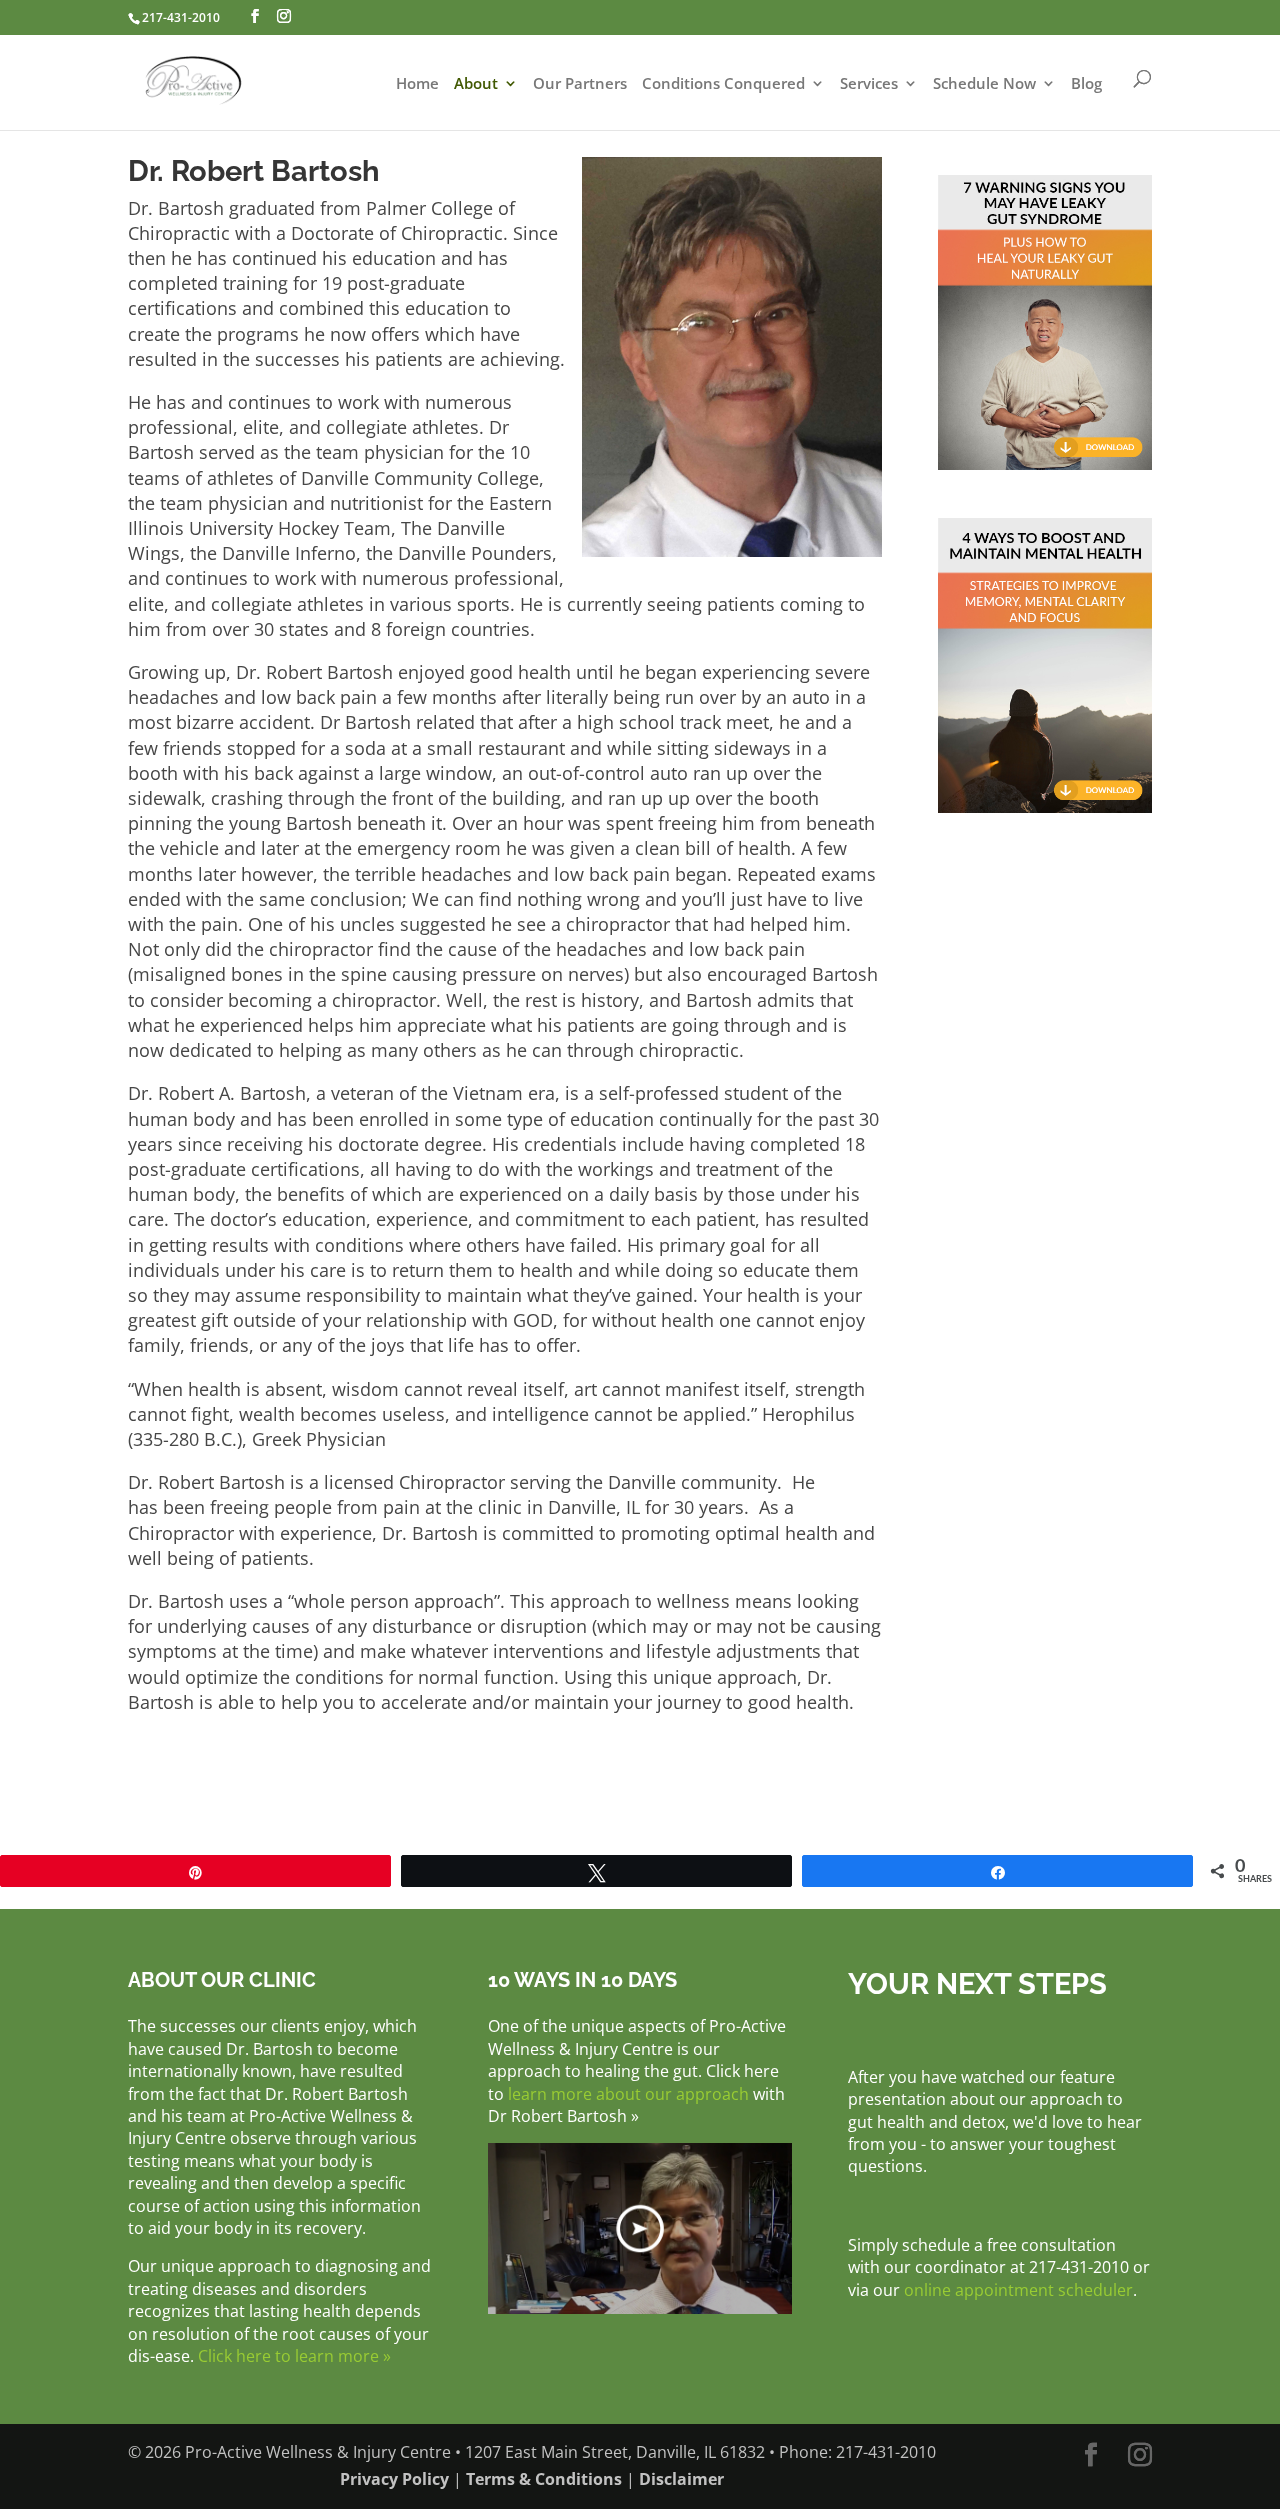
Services (869, 84)
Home (417, 84)
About (476, 84)
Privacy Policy (394, 2479)
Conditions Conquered (723, 84)
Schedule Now (984, 84)
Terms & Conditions (544, 2479)
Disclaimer (681, 2479)
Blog (1086, 84)
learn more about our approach (628, 2094)
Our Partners (580, 84)
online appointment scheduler (1018, 2290)
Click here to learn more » (294, 2356)
